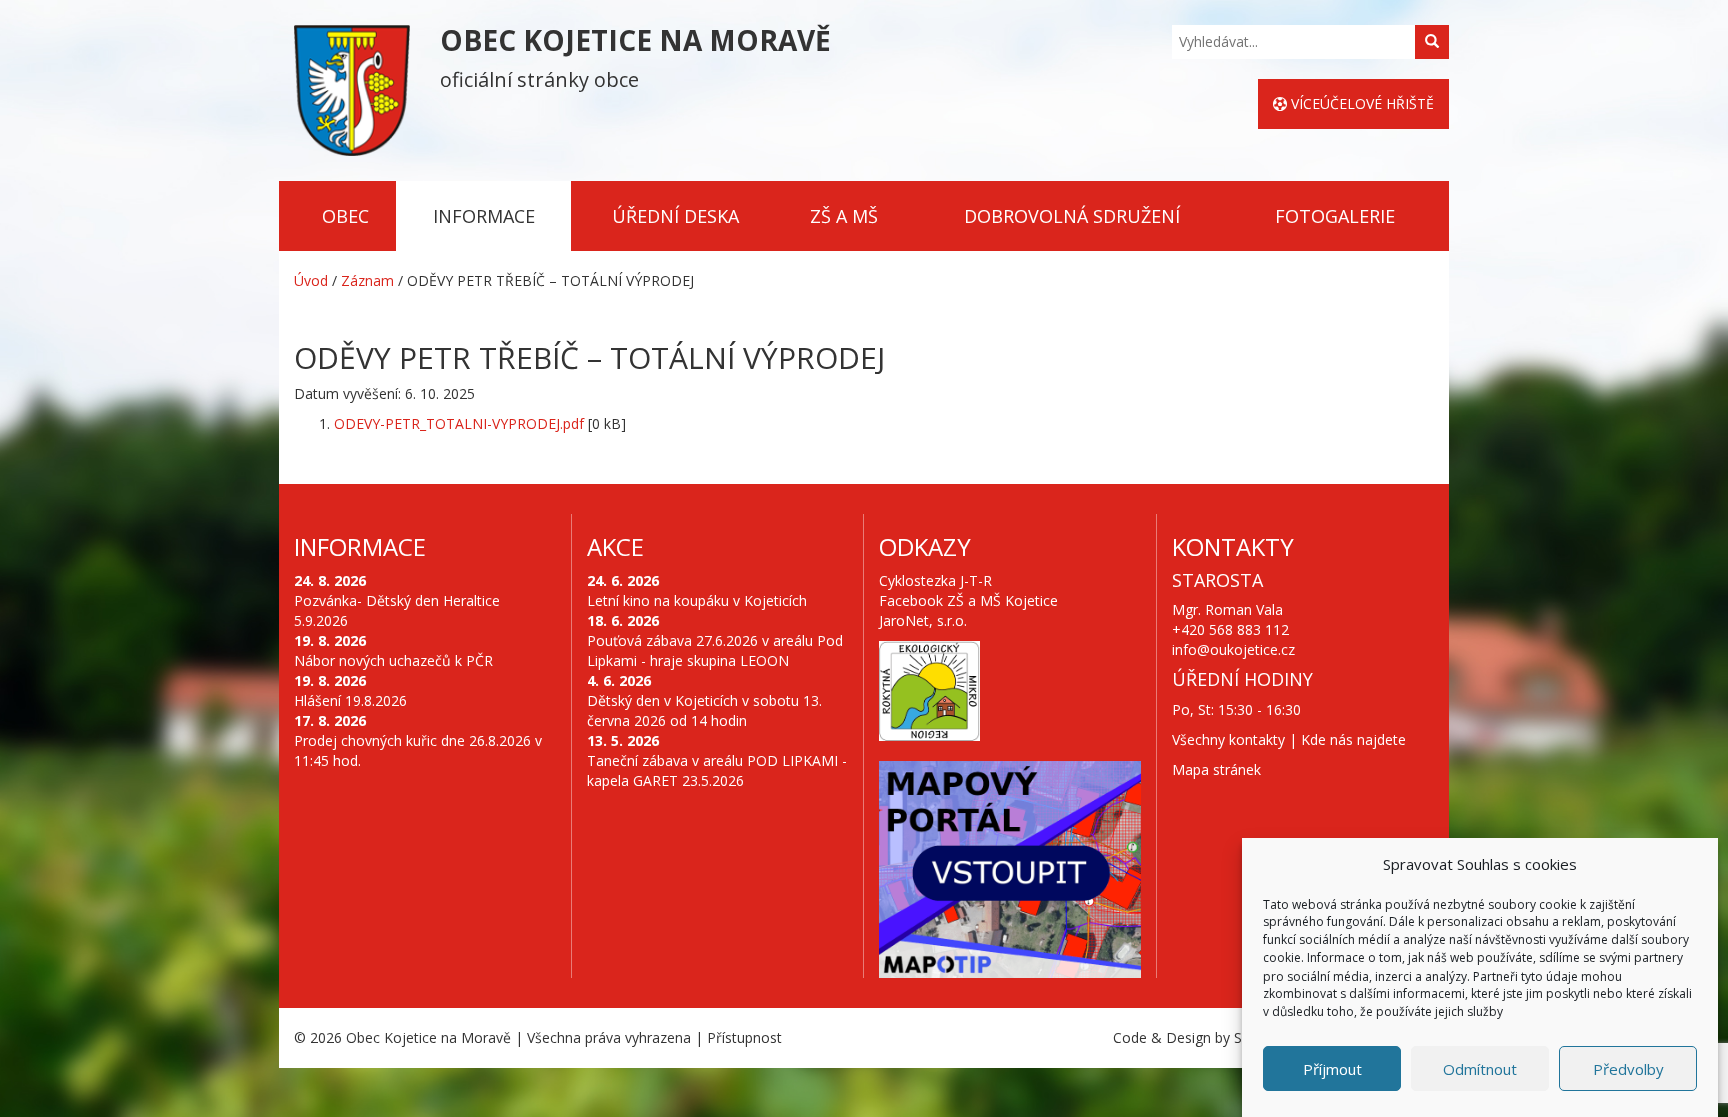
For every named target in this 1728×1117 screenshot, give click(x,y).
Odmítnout (1480, 1069)
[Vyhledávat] (1432, 42)
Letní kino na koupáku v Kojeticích (697, 600)
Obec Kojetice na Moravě (428, 1037)
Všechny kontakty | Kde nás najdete (1289, 739)
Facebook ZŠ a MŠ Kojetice (968, 600)
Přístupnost (744, 1037)
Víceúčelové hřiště (1360, 103)
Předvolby (1628, 1069)
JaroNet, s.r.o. (923, 620)
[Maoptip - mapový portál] (1010, 870)
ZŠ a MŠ (844, 216)
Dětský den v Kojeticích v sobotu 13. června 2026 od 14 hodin (704, 710)
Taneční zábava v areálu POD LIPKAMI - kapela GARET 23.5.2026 (717, 770)
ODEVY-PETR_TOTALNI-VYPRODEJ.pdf (459, 423)
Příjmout (1332, 1069)
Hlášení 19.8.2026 (350, 700)
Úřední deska (675, 216)
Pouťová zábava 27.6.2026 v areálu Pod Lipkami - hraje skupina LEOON (715, 650)
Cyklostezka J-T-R (935, 580)
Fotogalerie (1335, 216)
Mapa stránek (1216, 769)
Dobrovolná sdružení (1072, 216)
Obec (345, 216)
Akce (615, 546)
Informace (484, 216)
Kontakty (1233, 546)
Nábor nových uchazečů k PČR (393, 660)
